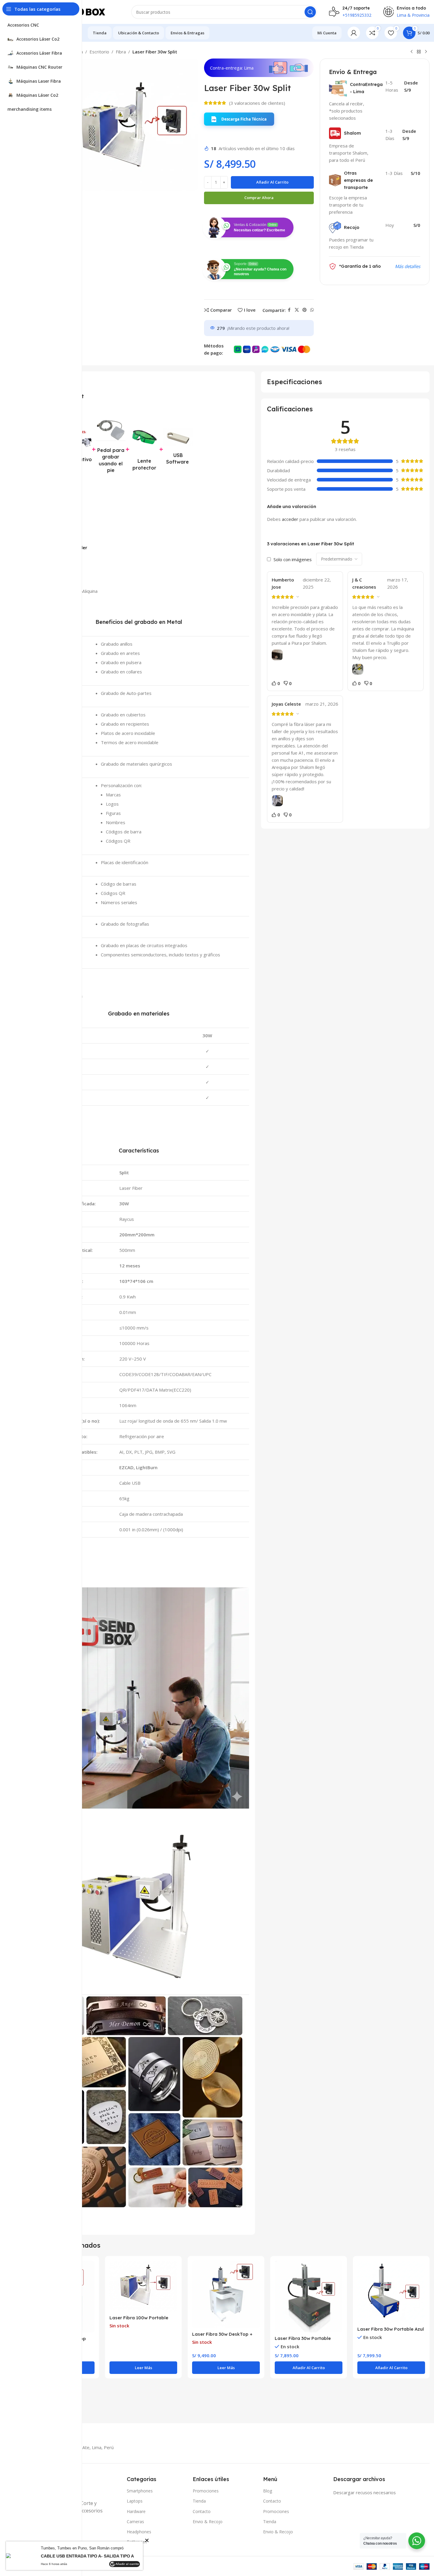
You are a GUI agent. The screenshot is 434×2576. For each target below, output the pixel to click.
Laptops (135, 2501)
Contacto (202, 2511)
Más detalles (408, 266)
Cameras (135, 2522)
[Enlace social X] (297, 310)
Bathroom (137, 2542)
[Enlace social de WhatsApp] (312, 310)
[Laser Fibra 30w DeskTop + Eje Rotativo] (226, 2294)
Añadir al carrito (272, 182)
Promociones (206, 2491)
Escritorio (99, 52)
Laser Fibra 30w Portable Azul (391, 2329)
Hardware (136, 2511)
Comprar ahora (259, 198)
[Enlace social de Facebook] (289, 310)
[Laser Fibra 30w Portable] (309, 2297)
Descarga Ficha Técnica (244, 119)
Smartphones (140, 2491)
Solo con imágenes (293, 559)
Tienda (199, 2501)
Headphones (139, 2532)
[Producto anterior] (412, 52)
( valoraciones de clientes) (257, 103)
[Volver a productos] (419, 52)
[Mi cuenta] (354, 33)
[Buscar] (310, 12)
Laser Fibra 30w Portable (303, 2338)
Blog (268, 2491)
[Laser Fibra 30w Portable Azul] (391, 2292)
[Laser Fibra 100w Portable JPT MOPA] (143, 2286)
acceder (290, 519)
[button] (239, 119)
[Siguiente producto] (426, 52)
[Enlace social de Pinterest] (305, 310)
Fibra (121, 52)
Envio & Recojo (208, 2522)
